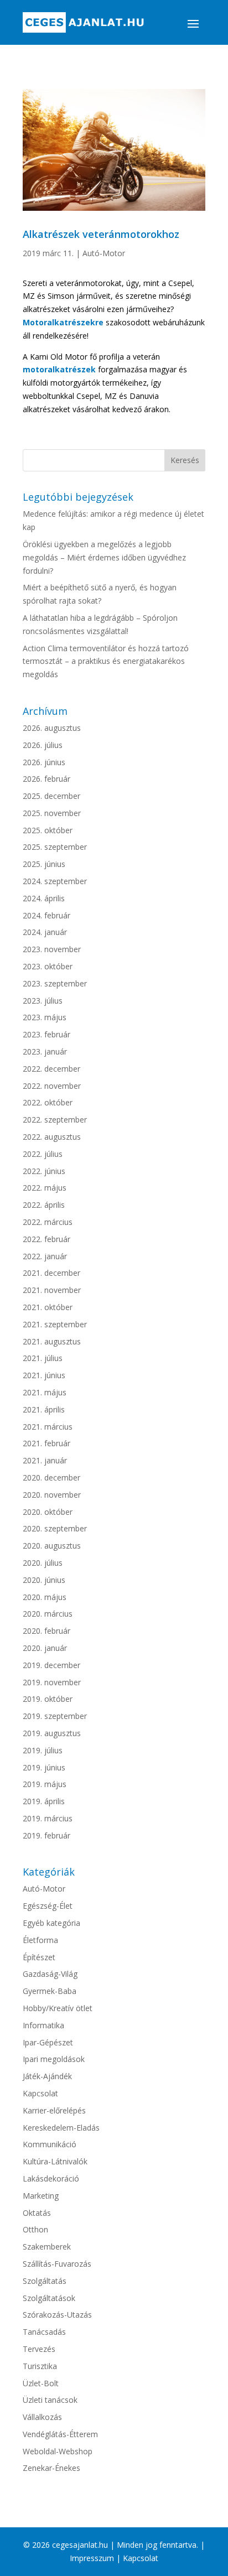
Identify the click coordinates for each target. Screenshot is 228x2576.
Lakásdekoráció (51, 2178)
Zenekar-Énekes (51, 2468)
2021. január (45, 1460)
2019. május (45, 1784)
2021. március (48, 1427)
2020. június (44, 1580)
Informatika (43, 2025)
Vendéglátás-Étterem (60, 2434)
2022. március (48, 1222)
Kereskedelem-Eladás (61, 2128)
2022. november (52, 1086)
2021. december (51, 1273)
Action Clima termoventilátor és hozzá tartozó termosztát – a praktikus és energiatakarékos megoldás (106, 661)
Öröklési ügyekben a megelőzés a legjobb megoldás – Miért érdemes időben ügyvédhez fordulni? (104, 557)
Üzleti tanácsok (50, 2400)
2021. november (52, 1290)
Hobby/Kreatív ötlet (58, 2008)
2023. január (45, 1051)
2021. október (48, 1307)
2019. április (44, 1801)
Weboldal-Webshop (58, 2451)
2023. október (48, 966)
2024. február (46, 915)
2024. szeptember (55, 881)
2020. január (45, 1648)
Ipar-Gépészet (48, 2042)
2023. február (46, 1034)
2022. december (51, 1069)
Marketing (41, 2196)
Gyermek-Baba (50, 1991)
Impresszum (92, 2558)
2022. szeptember (55, 1120)
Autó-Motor (104, 253)
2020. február (46, 1631)
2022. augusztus (52, 1137)
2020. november (52, 1495)
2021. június (44, 1375)
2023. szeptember (55, 983)
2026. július (43, 745)
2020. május (45, 1597)
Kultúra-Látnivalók (55, 2161)
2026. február (46, 779)
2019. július (43, 1750)
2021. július (43, 1358)
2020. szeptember (55, 1528)
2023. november (52, 949)
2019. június (44, 1767)
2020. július (43, 1563)
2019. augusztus (52, 1733)
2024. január (45, 932)
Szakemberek (47, 2247)
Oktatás (37, 2213)
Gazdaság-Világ (50, 1974)
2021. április (44, 1409)
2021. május (45, 1392)
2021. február (46, 1443)
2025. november (52, 813)
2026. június (44, 762)
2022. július (43, 1154)
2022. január (45, 1256)
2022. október (48, 1102)
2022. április (44, 1205)
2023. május (45, 1017)
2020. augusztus (52, 1546)
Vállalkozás (42, 2417)
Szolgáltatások (49, 2298)
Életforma (40, 1940)
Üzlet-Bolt (41, 2383)
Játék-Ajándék (47, 2076)
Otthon (35, 2229)
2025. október (48, 830)
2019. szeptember (55, 1716)
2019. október (48, 1699)
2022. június (44, 1171)
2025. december (51, 796)
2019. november (52, 1682)
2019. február (46, 1835)
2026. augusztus (52, 728)
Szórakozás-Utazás (57, 2315)
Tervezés (39, 2349)
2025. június (44, 864)
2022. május (45, 1188)
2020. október (48, 1512)
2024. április (44, 898)
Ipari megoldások (54, 2059)
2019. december (51, 1665)
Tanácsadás (44, 2332)
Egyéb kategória (51, 1923)
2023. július (43, 1001)
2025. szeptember (55, 847)
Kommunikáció (50, 2144)
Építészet (39, 1957)
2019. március (48, 1818)
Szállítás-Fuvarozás (57, 2264)
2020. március (48, 1614)
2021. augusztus (52, 1341)
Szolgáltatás (45, 2281)
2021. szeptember (55, 1324)
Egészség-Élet (48, 1906)
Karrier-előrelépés (54, 2110)
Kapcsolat (40, 2093)
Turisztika (40, 2366)
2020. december (51, 1477)
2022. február (46, 1239)
